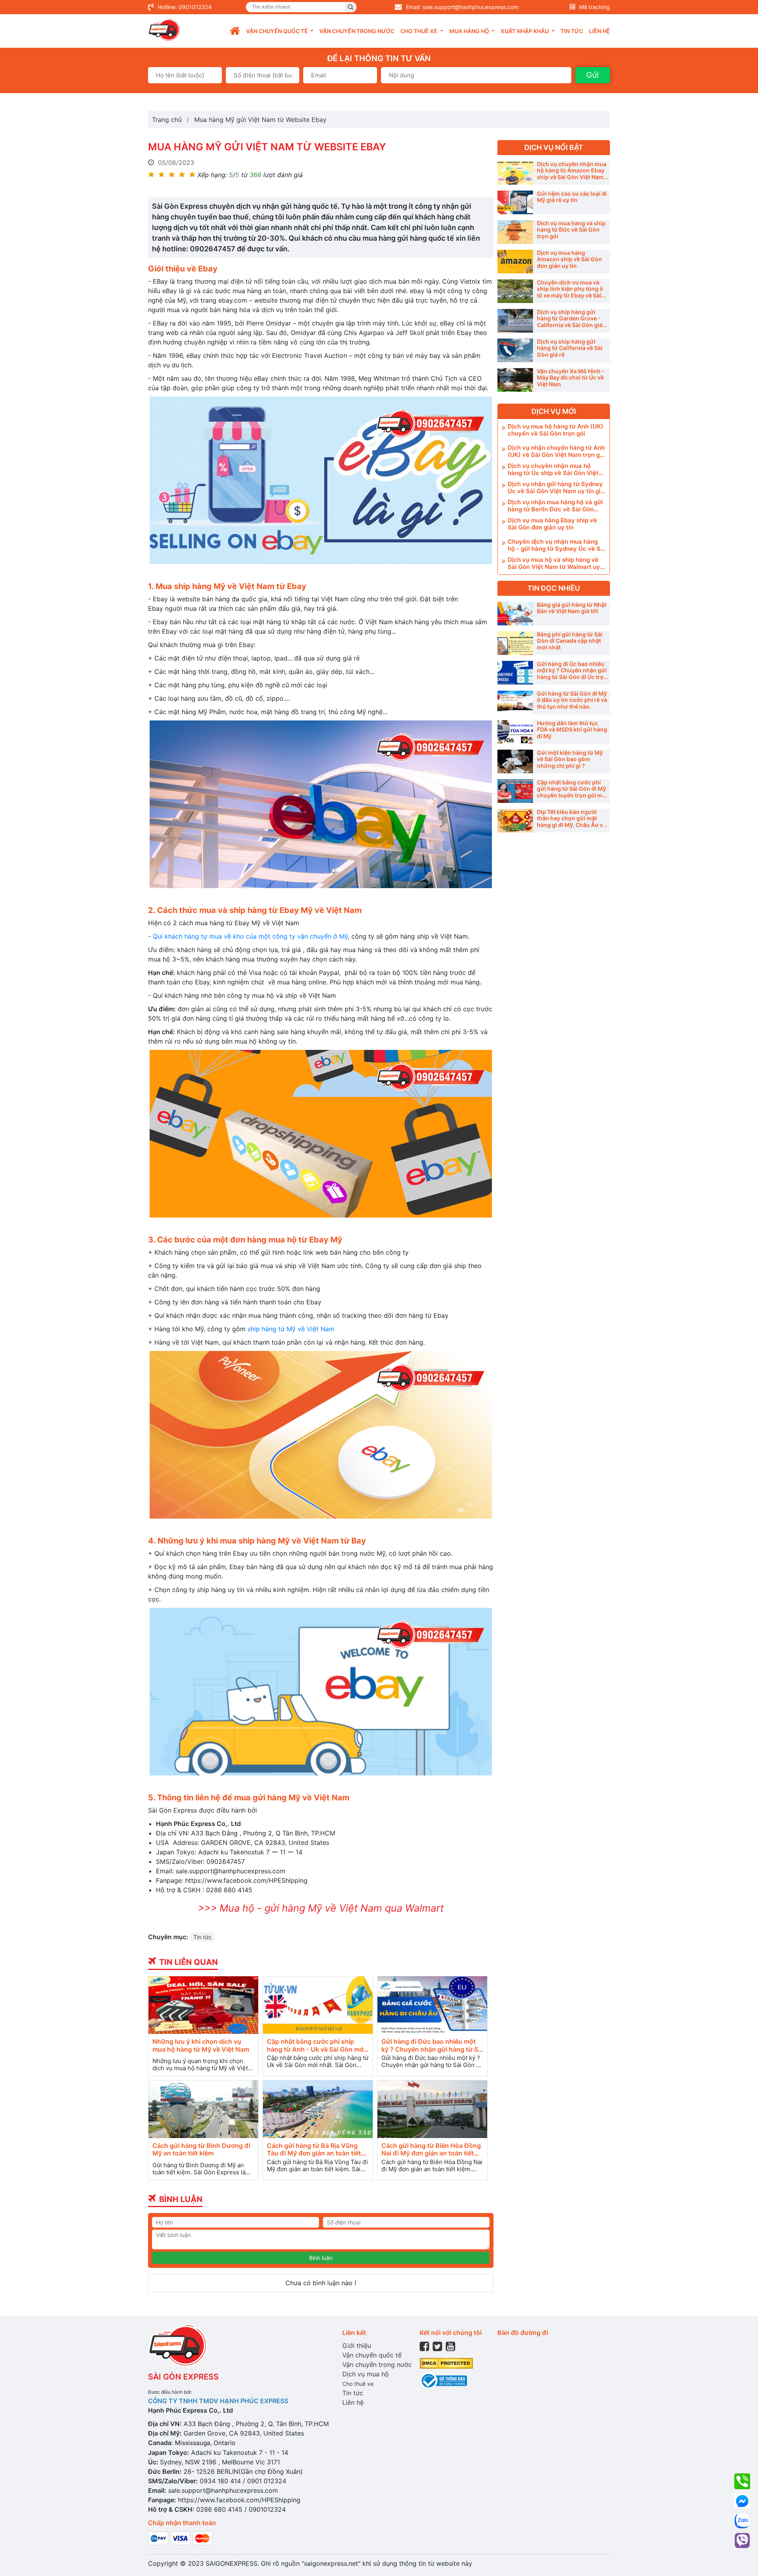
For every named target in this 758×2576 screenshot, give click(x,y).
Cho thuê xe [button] (419, 31)
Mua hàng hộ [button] (470, 31)
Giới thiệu (357, 2346)
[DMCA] (446, 2363)
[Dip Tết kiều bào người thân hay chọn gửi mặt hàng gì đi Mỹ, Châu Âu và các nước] (515, 821)
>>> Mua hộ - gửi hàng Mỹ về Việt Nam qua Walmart (321, 1908)
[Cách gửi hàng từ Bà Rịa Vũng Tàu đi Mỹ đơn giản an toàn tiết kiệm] (318, 2109)
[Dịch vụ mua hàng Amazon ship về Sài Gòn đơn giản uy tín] (515, 262)
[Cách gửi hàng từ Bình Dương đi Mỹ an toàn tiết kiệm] (203, 2109)
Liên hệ (599, 31)
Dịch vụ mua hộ (366, 2374)
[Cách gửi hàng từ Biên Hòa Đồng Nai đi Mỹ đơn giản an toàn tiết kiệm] (432, 2109)
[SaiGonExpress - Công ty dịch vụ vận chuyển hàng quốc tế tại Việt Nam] (164, 30)
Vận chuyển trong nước (357, 31)
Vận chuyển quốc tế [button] (278, 31)
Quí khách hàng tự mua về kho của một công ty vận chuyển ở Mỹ (250, 936)
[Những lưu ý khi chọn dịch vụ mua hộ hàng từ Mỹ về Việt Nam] (203, 2005)
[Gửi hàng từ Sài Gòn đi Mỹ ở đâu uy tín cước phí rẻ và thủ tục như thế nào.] (515, 702)
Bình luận (321, 2258)
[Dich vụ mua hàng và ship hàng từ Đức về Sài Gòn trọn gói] (515, 232)
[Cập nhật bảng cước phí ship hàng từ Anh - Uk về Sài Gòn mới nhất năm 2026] (318, 2005)
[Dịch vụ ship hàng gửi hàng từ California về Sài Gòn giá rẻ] (515, 350)
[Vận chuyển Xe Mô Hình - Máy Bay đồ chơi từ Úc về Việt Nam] (515, 380)
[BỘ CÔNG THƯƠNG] (443, 2380)
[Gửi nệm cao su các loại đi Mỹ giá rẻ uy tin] (515, 202)
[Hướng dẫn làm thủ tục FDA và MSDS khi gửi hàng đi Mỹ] (515, 732)
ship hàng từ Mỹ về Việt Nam (292, 1329)
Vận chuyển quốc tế (372, 2355)
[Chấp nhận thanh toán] (180, 2538)
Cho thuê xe (358, 2384)
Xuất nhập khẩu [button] (525, 31)
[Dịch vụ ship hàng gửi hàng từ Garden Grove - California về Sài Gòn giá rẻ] (515, 321)
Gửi (593, 75)
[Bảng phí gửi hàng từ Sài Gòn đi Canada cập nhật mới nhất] (515, 643)
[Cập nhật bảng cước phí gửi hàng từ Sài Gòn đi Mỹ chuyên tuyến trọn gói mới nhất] (515, 791)
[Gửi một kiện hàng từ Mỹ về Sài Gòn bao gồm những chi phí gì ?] (515, 761)
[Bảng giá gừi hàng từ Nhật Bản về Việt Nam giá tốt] (515, 614)
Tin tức (572, 31)
